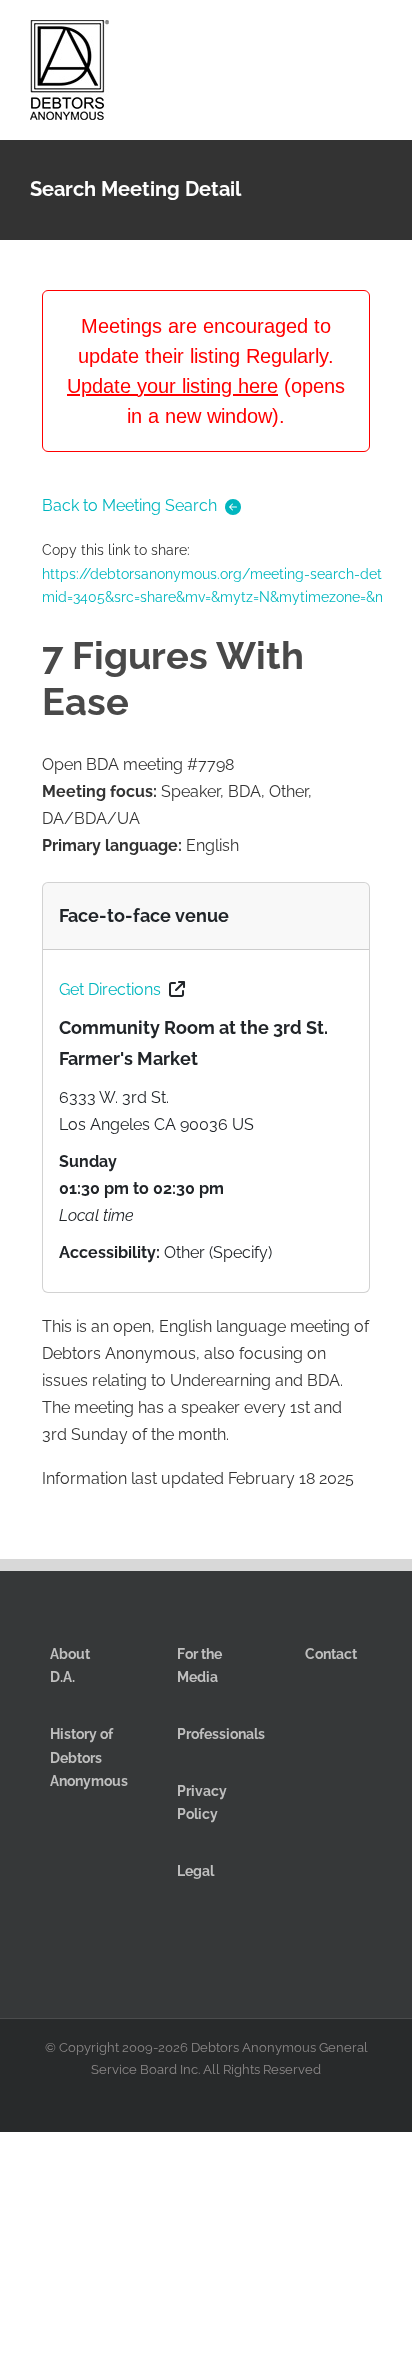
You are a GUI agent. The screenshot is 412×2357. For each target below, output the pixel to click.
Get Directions (110, 989)
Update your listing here (172, 386)
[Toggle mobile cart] (302, 38)
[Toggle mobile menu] (374, 38)
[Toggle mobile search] (338, 38)
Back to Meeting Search (129, 505)
